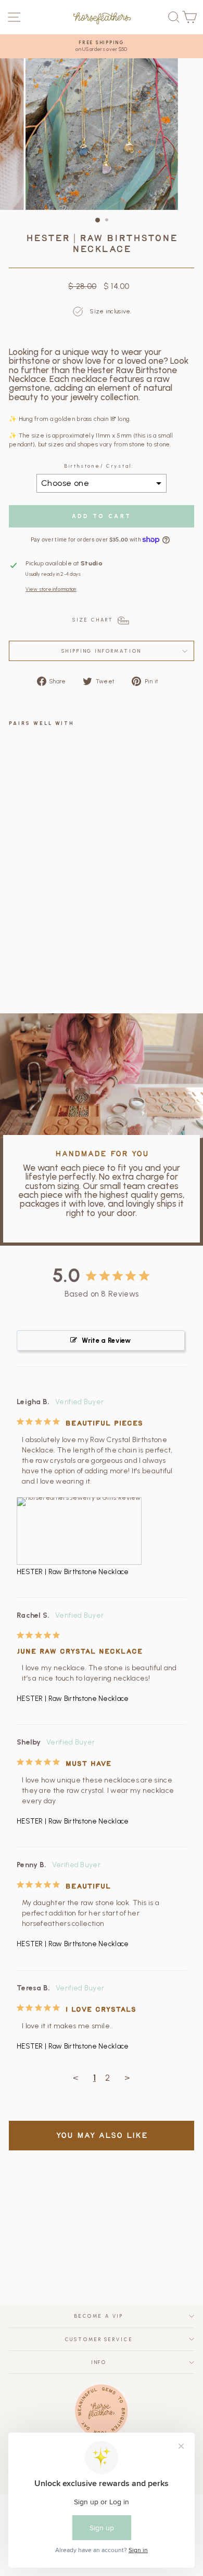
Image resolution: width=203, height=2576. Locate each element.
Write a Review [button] (106, 1340)
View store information (51, 589)
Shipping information (101, 651)
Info (99, 2362)
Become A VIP (99, 2316)
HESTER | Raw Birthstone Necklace (73, 1572)
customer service (99, 2339)
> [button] (127, 2078)
